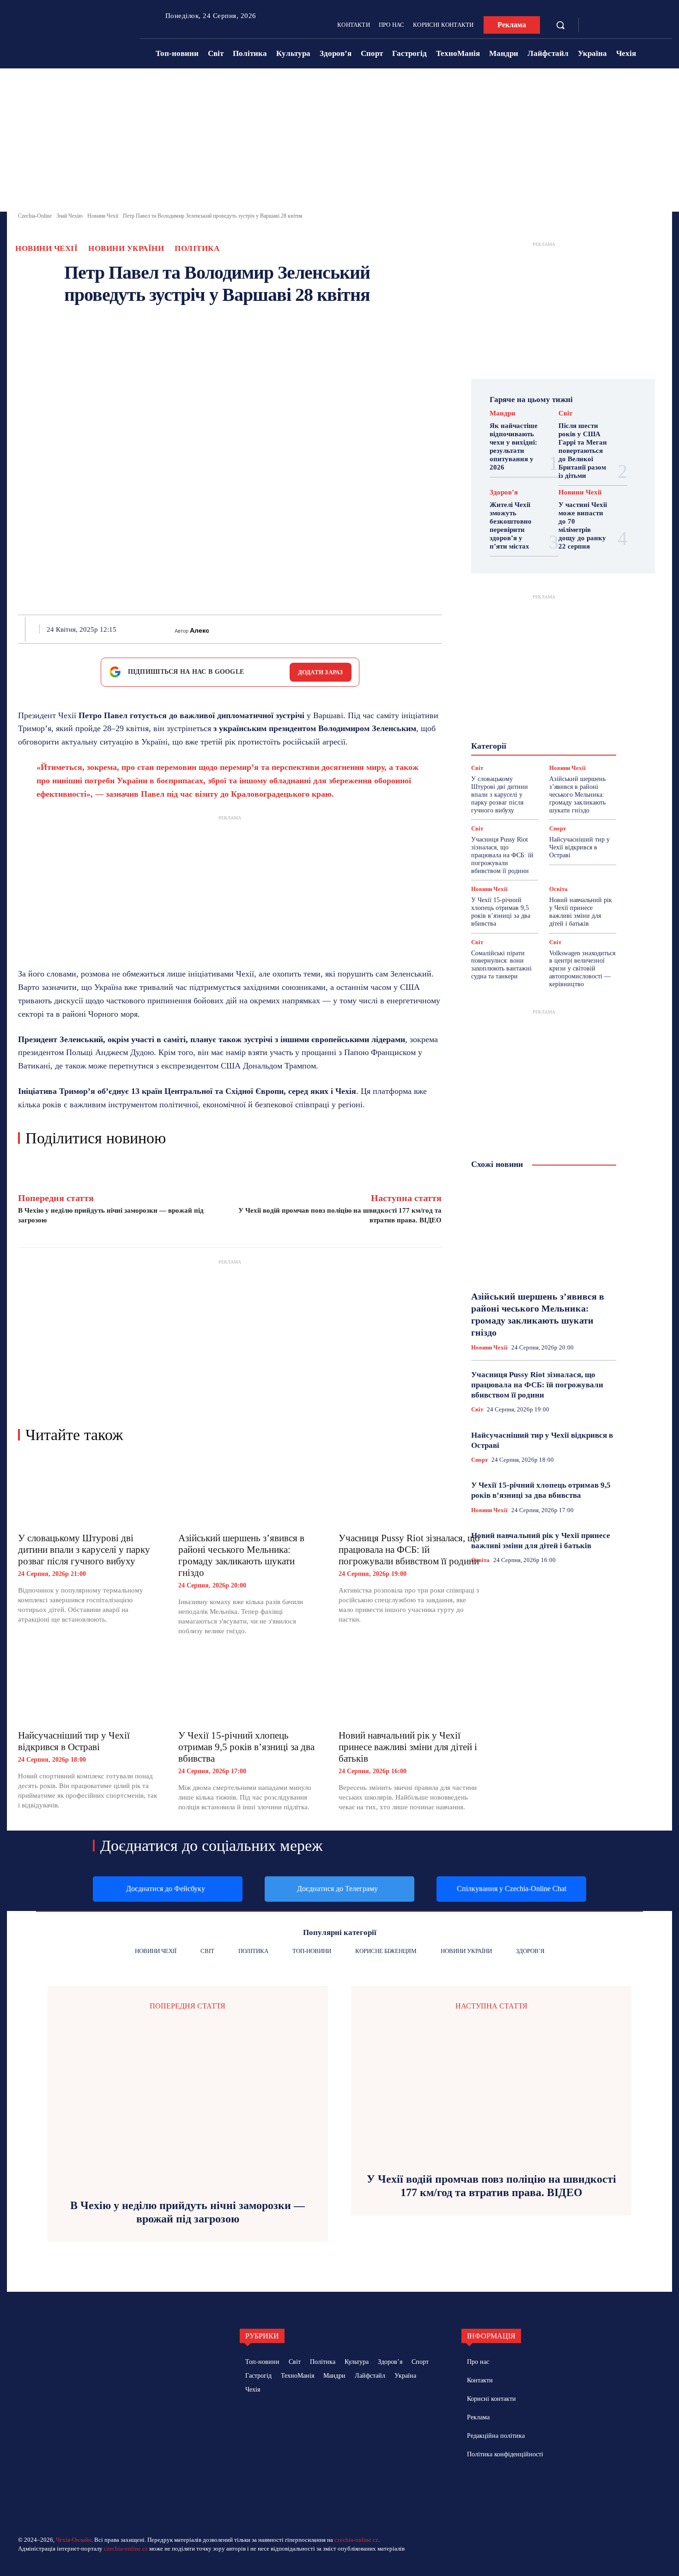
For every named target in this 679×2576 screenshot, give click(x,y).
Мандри (503, 413)
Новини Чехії (103, 216)
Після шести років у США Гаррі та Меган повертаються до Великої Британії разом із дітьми (583, 451)
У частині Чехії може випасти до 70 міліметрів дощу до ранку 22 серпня (583, 525)
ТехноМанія (552, 760)
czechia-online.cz (356, 2540)
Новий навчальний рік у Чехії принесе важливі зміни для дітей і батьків (408, 1747)
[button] (560, 25)
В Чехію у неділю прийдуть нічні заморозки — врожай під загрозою (188, 2212)
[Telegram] (609, 25)
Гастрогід (543, 702)
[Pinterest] (311, 629)
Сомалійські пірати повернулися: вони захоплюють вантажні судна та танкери (501, 965)
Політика (197, 248)
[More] (439, 629)
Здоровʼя (504, 492)
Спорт (558, 828)
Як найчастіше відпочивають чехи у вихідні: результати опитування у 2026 (514, 446)
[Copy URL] (417, 629)
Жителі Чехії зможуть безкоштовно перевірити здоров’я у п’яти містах (511, 525)
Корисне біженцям (550, 719)
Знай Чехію (70, 216)
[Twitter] (290, 629)
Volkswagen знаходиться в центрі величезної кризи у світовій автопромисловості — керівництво (582, 969)
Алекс (200, 630)
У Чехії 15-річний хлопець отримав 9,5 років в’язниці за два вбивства (246, 1747)
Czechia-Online (35, 216)
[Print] (353, 629)
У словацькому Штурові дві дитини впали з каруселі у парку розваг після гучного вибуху (84, 1550)
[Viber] (396, 629)
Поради (572, 744)
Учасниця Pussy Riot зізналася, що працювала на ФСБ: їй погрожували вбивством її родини (409, 1550)
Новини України (126, 248)
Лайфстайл (537, 727)
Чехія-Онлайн (74, 2540)
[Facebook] (595, 25)
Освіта (558, 889)
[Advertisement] (339, 142)
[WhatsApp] (332, 629)
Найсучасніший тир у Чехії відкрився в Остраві (74, 1741)
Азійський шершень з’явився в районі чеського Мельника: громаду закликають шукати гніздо (241, 1555)
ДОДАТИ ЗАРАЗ (321, 672)
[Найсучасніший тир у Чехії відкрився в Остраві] (89, 1688)
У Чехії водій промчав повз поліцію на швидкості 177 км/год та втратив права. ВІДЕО (491, 2186)
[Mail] (510, 2487)
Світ (565, 413)
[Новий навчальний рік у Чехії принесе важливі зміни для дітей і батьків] (409, 1688)
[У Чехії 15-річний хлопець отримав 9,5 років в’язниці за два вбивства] (249, 1688)
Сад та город (543, 752)
